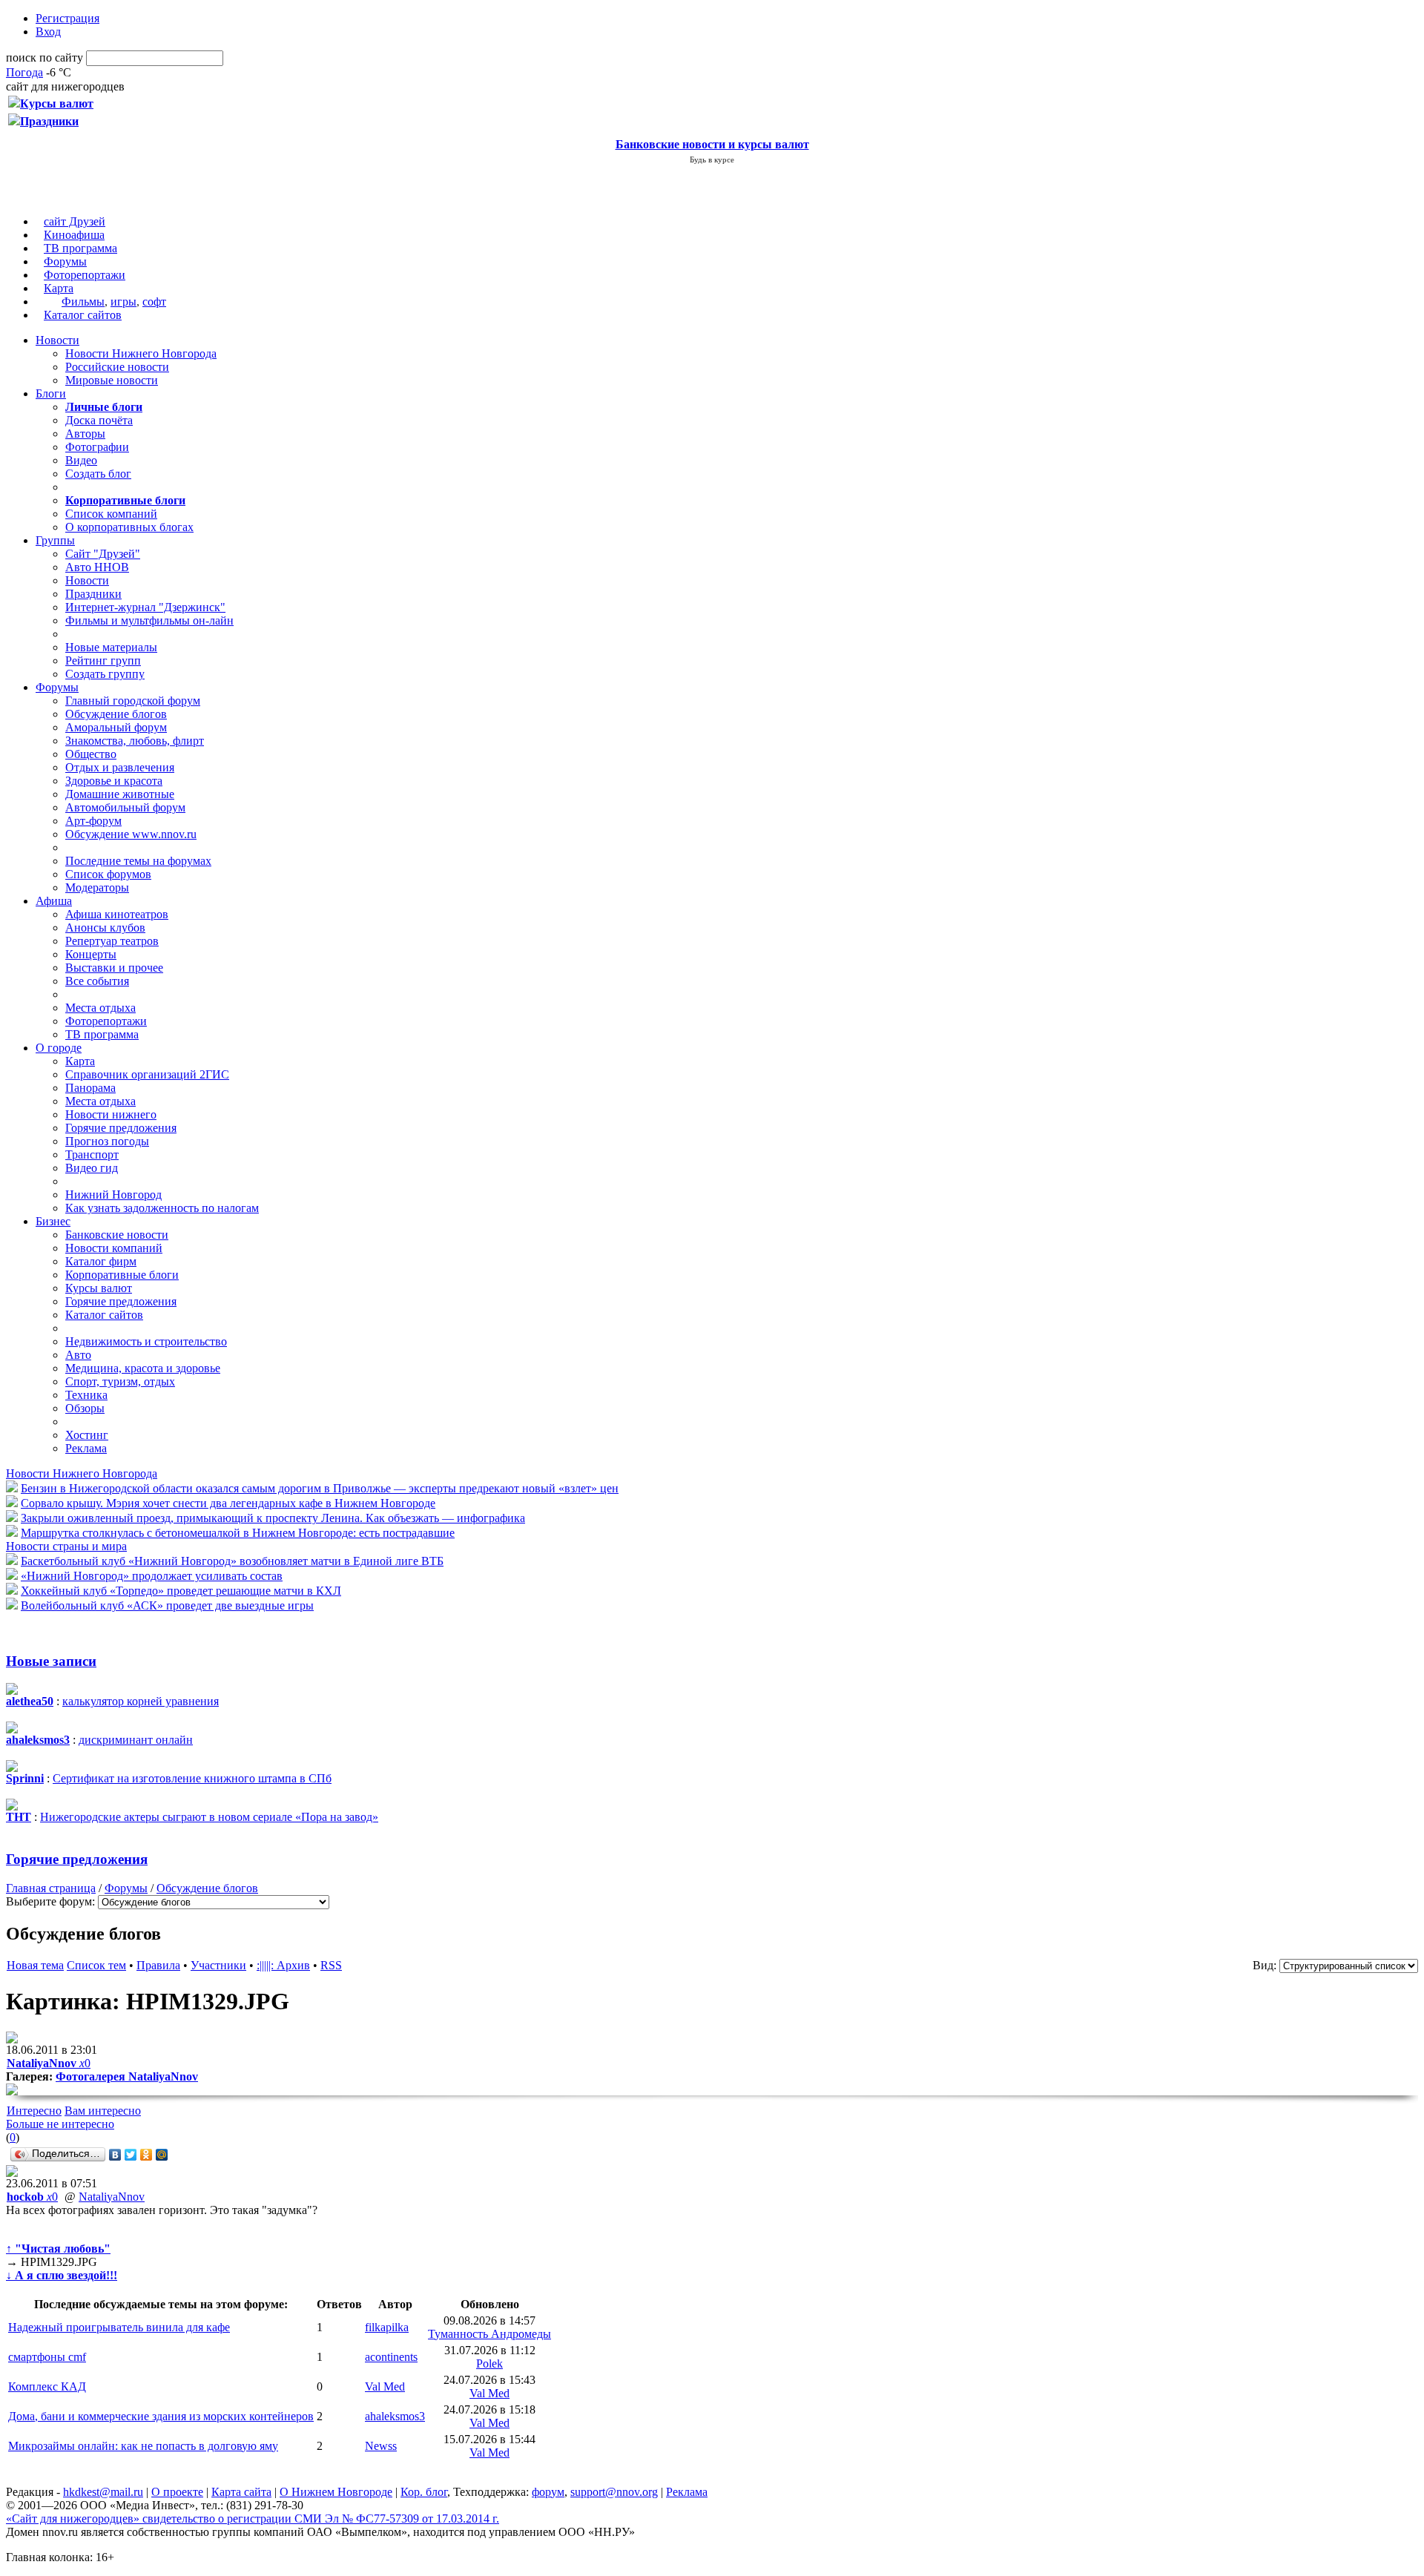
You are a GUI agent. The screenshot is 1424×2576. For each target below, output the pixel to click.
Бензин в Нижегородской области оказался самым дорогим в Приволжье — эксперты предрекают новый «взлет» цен (320, 1488)
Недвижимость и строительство (146, 1341)
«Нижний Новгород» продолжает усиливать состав (152, 1576)
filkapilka (387, 2327)
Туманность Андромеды (489, 2334)
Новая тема (35, 1965)
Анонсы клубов (105, 928)
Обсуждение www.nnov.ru (131, 834)
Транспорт (92, 1154)
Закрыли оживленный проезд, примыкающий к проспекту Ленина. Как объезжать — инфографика (273, 1518)
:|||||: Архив (283, 1965)
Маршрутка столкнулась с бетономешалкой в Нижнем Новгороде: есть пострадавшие (238, 1533)
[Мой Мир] (162, 2155)
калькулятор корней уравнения (141, 1701)
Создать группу (105, 674)
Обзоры (85, 1408)
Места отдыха (100, 1008)
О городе (59, 1048)
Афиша (54, 901)
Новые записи (51, 1661)
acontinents (391, 2357)
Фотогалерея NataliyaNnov (127, 2076)
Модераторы (97, 887)
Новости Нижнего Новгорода (141, 353)
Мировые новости (112, 380)
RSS (331, 1965)
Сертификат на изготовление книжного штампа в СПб (192, 1778)
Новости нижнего (111, 1114)
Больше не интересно (60, 2124)
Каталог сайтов (83, 315)
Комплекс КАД (47, 2386)
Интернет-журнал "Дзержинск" (145, 607)
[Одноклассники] (146, 2155)
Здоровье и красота (114, 781)
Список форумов (108, 874)
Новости (57, 340)
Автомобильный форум (125, 807)
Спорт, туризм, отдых (120, 1381)
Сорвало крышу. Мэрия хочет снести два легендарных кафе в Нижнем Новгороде (228, 1503)
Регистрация (67, 18)
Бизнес (53, 1221)
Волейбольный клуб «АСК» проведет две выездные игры (167, 1605)
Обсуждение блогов (116, 714)
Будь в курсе (712, 159)
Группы (55, 540)
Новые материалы (111, 647)
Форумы (65, 261)
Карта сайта (241, 2492)
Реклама (86, 1448)
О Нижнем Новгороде (336, 2492)
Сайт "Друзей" (103, 554)
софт (154, 302)
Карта (59, 288)
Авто (78, 1355)
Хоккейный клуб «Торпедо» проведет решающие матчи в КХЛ (181, 1591)
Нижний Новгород (113, 1195)
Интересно (34, 2111)
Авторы (85, 434)
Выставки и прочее (114, 968)
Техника (86, 1395)
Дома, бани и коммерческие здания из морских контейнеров (161, 2416)
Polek (489, 2363)
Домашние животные (120, 794)
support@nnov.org (614, 2492)
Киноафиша (74, 235)
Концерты (91, 954)
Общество (91, 754)
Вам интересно (103, 2111)
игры (123, 302)
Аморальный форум (116, 727)
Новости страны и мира (66, 1546)
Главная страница (51, 1888)
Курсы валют (99, 1288)
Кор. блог (424, 2492)
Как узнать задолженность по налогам (162, 1208)
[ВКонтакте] (115, 2155)
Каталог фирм (101, 1261)
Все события (97, 981)
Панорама (90, 1088)
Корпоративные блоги (122, 1275)
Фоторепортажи (85, 275)
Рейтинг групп (103, 661)
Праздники (93, 594)
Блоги (51, 393)
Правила (158, 1965)
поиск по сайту (44, 57)
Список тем (96, 1965)
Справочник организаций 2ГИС (147, 1074)
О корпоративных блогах (129, 527)
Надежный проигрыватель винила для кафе (119, 2327)
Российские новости (117, 367)
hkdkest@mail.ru (103, 2492)
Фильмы (83, 302)
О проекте (177, 2492)
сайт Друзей (75, 221)
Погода (24, 72)
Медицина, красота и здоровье (143, 1368)
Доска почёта (99, 420)
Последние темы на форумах (138, 861)
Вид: (1265, 1965)
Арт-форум (93, 821)
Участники (218, 1965)
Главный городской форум (133, 701)
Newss (381, 2446)
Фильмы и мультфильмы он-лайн (149, 620)
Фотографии (97, 447)
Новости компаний (114, 1248)
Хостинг (87, 1435)
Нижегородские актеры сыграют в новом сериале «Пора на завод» (209, 1817)
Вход (48, 32)
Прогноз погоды (107, 1141)
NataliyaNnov (112, 2197)
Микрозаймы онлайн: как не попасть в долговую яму (143, 2446)
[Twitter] (131, 2155)
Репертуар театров (112, 941)
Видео (81, 460)
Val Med (385, 2386)
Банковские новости (117, 1235)
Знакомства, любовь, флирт (135, 741)
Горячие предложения (121, 1128)
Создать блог (98, 474)
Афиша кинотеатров (117, 914)
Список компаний (111, 514)
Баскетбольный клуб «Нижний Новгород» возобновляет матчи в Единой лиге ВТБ (232, 1561)
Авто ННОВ (97, 567)
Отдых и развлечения (120, 767)
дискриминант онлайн (136, 1740)
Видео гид (92, 1168)
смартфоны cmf (47, 2357)
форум (548, 2492)
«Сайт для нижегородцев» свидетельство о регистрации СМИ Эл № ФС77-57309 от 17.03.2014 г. (253, 2519)
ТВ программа (80, 248)
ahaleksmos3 (395, 2416)
